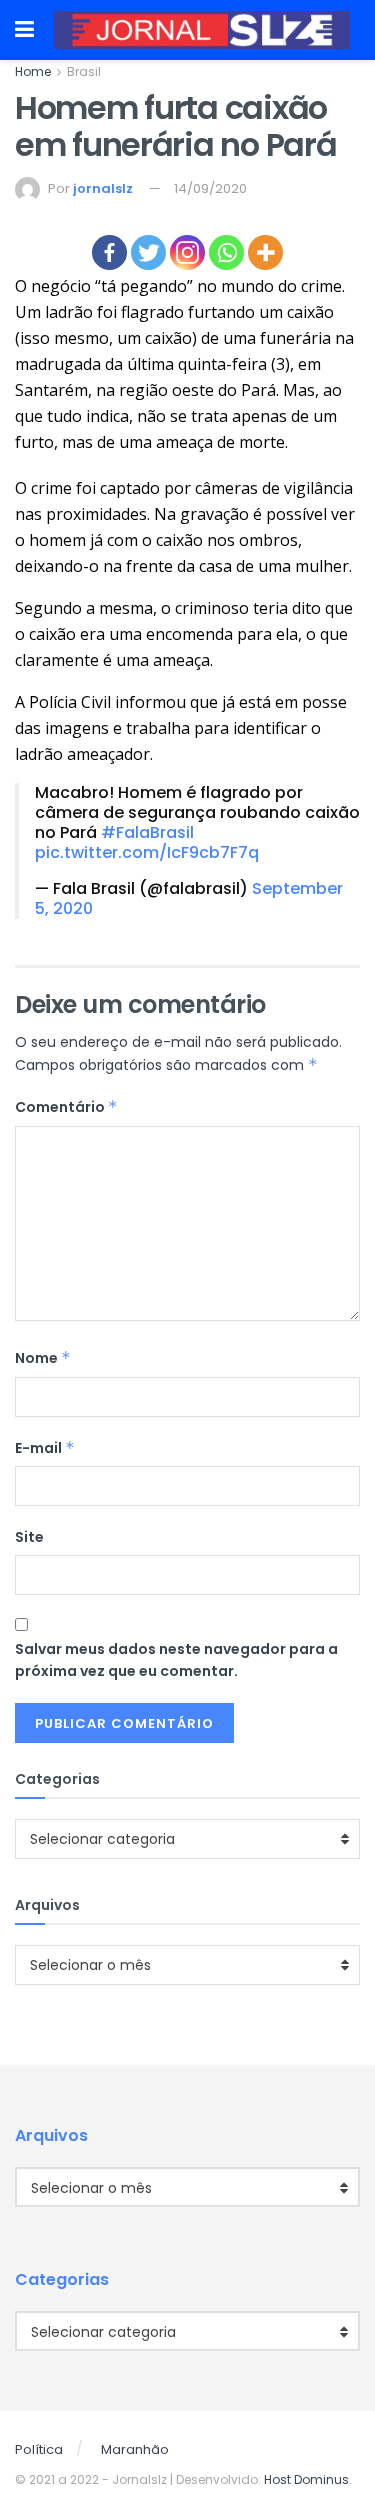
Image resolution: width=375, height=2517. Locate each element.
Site (29, 1537)
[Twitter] (148, 252)
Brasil (84, 71)
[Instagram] (187, 252)
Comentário (66, 1107)
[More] (265, 252)
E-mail (45, 1448)
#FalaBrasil (147, 832)
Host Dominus (306, 2479)
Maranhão (135, 2449)
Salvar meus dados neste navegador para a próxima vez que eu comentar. (176, 1660)
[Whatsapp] (226, 252)
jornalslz (103, 188)
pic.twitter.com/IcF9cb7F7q (147, 852)
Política (39, 2449)
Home (33, 71)
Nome (43, 1358)
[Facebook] (109, 252)
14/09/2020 (210, 188)
